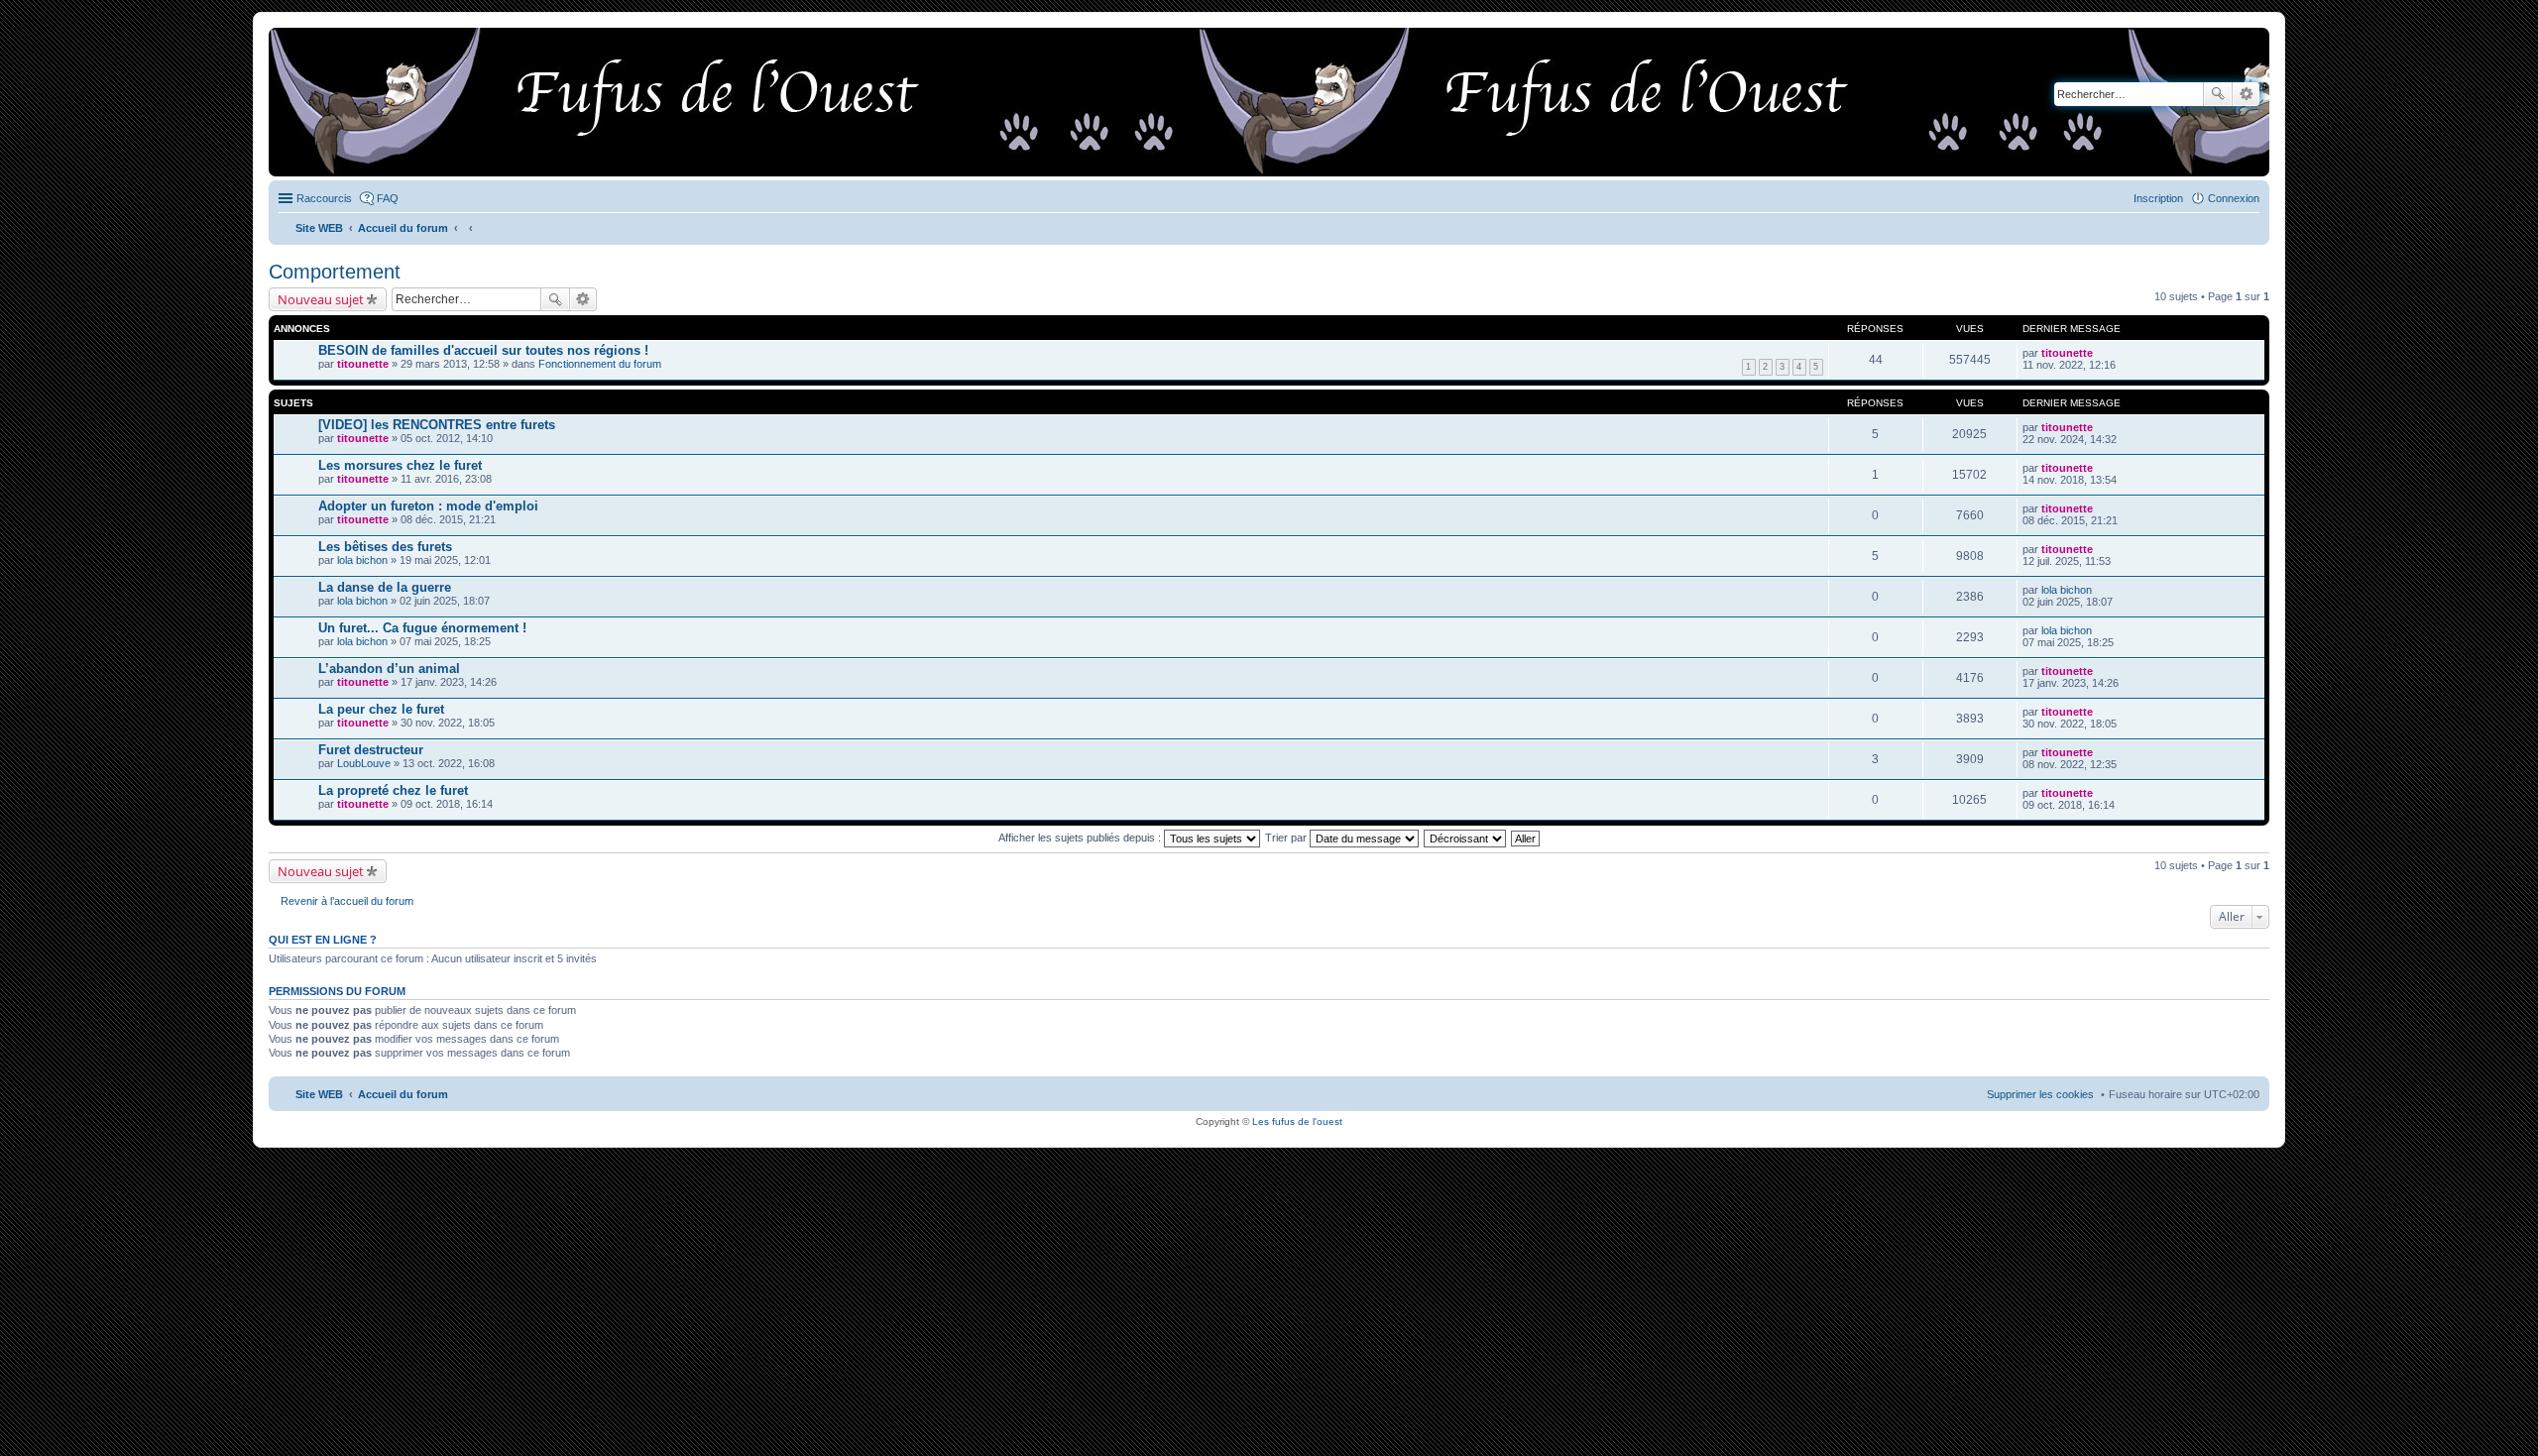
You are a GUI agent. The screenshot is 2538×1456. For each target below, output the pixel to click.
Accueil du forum (403, 1094)
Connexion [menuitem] (2234, 198)
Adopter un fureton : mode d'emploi (428, 506)
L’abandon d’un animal (389, 669)
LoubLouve (364, 763)
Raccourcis (324, 198)
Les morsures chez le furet (400, 465)
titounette (363, 364)
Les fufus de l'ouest (1297, 1121)
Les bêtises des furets (385, 547)
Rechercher (2218, 94)
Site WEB (319, 1094)
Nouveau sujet (321, 299)
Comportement (335, 272)
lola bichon (362, 560)
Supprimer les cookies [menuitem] (2040, 1094)
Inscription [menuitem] (2158, 198)
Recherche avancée (2246, 94)
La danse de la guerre (385, 587)
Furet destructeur (371, 750)
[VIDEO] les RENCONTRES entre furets (437, 425)
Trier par (1287, 838)
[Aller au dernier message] (2101, 353)
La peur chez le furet (381, 709)
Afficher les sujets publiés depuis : (1081, 838)
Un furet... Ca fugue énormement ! (422, 628)
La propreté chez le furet (393, 790)
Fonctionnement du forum (600, 364)
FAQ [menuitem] (388, 198)
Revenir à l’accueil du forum (347, 901)
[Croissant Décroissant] (1466, 838)
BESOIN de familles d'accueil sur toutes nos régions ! (483, 350)
